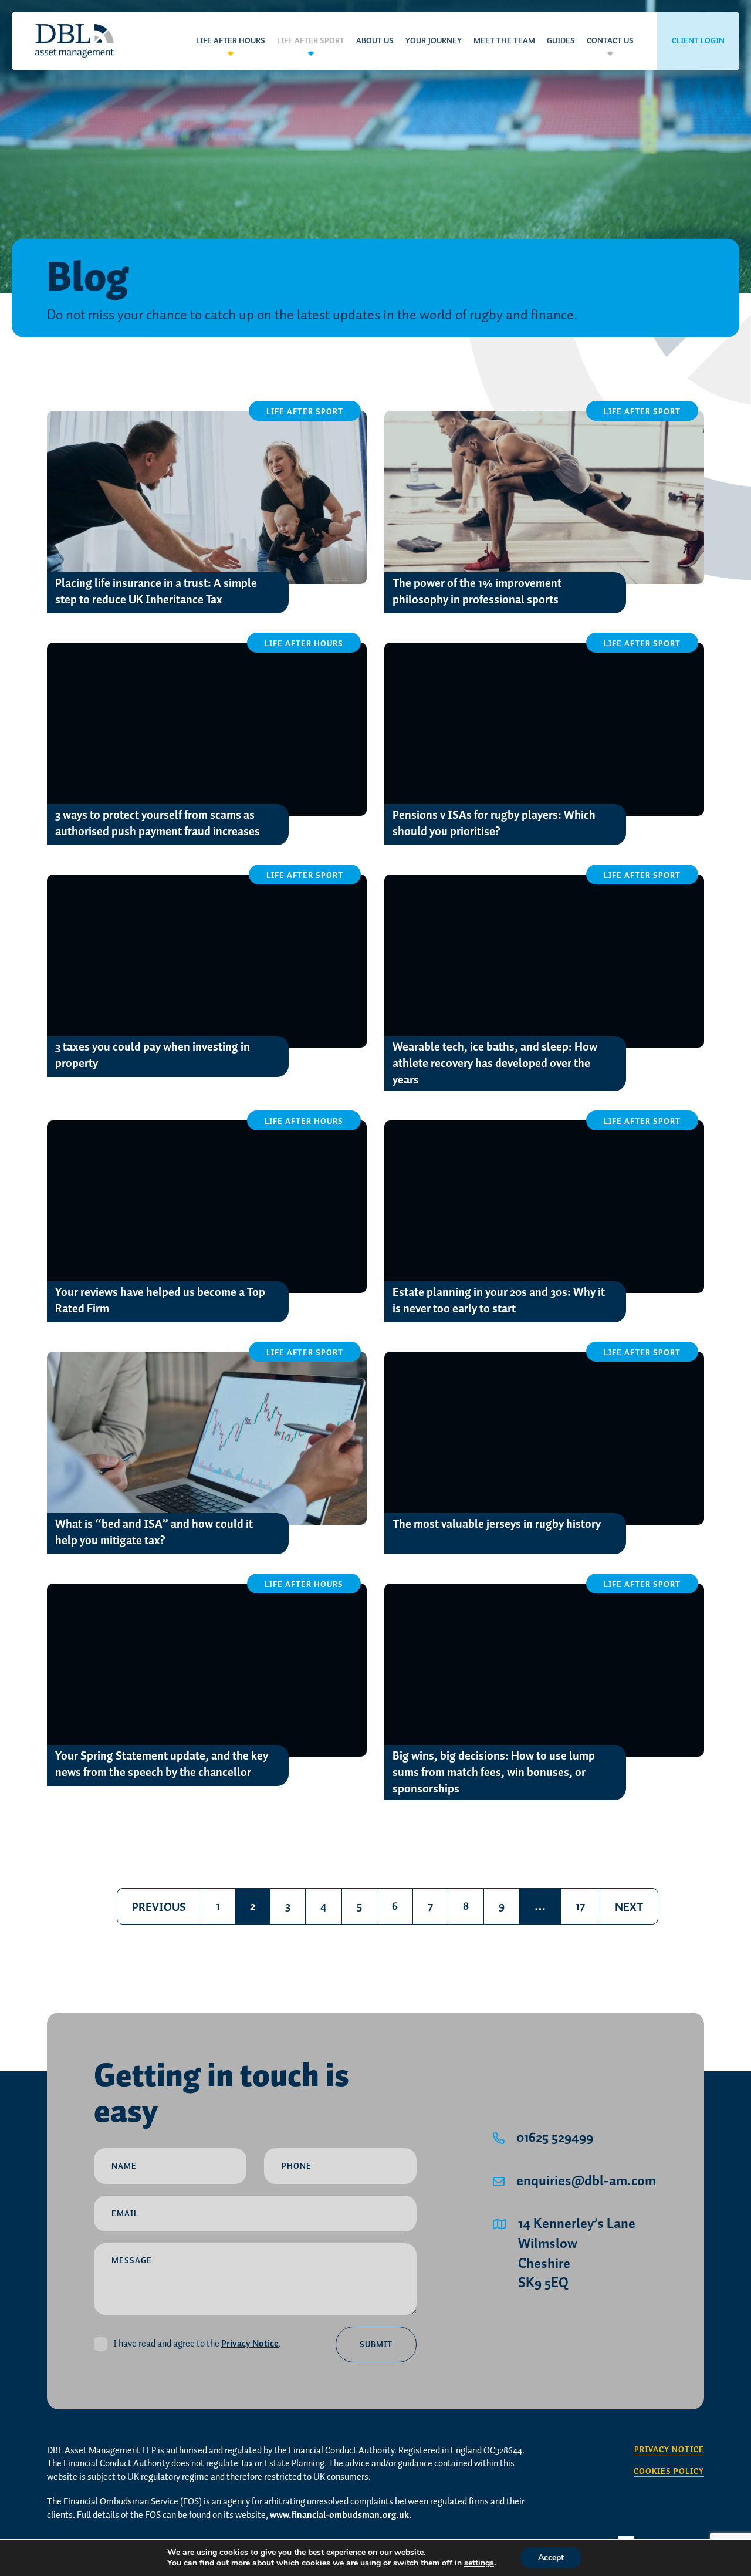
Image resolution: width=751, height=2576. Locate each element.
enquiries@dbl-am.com (586, 2182)
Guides (561, 41)
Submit (376, 2345)
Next (629, 1907)
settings (479, 2563)
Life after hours (231, 41)
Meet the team (504, 41)
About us (375, 41)
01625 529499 (555, 2138)
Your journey (434, 41)
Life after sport (311, 41)
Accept (551, 2558)
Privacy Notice (250, 2344)
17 (580, 1906)
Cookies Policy (669, 2472)
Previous (159, 1907)
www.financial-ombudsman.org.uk (339, 2515)
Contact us (610, 41)
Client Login (698, 41)
